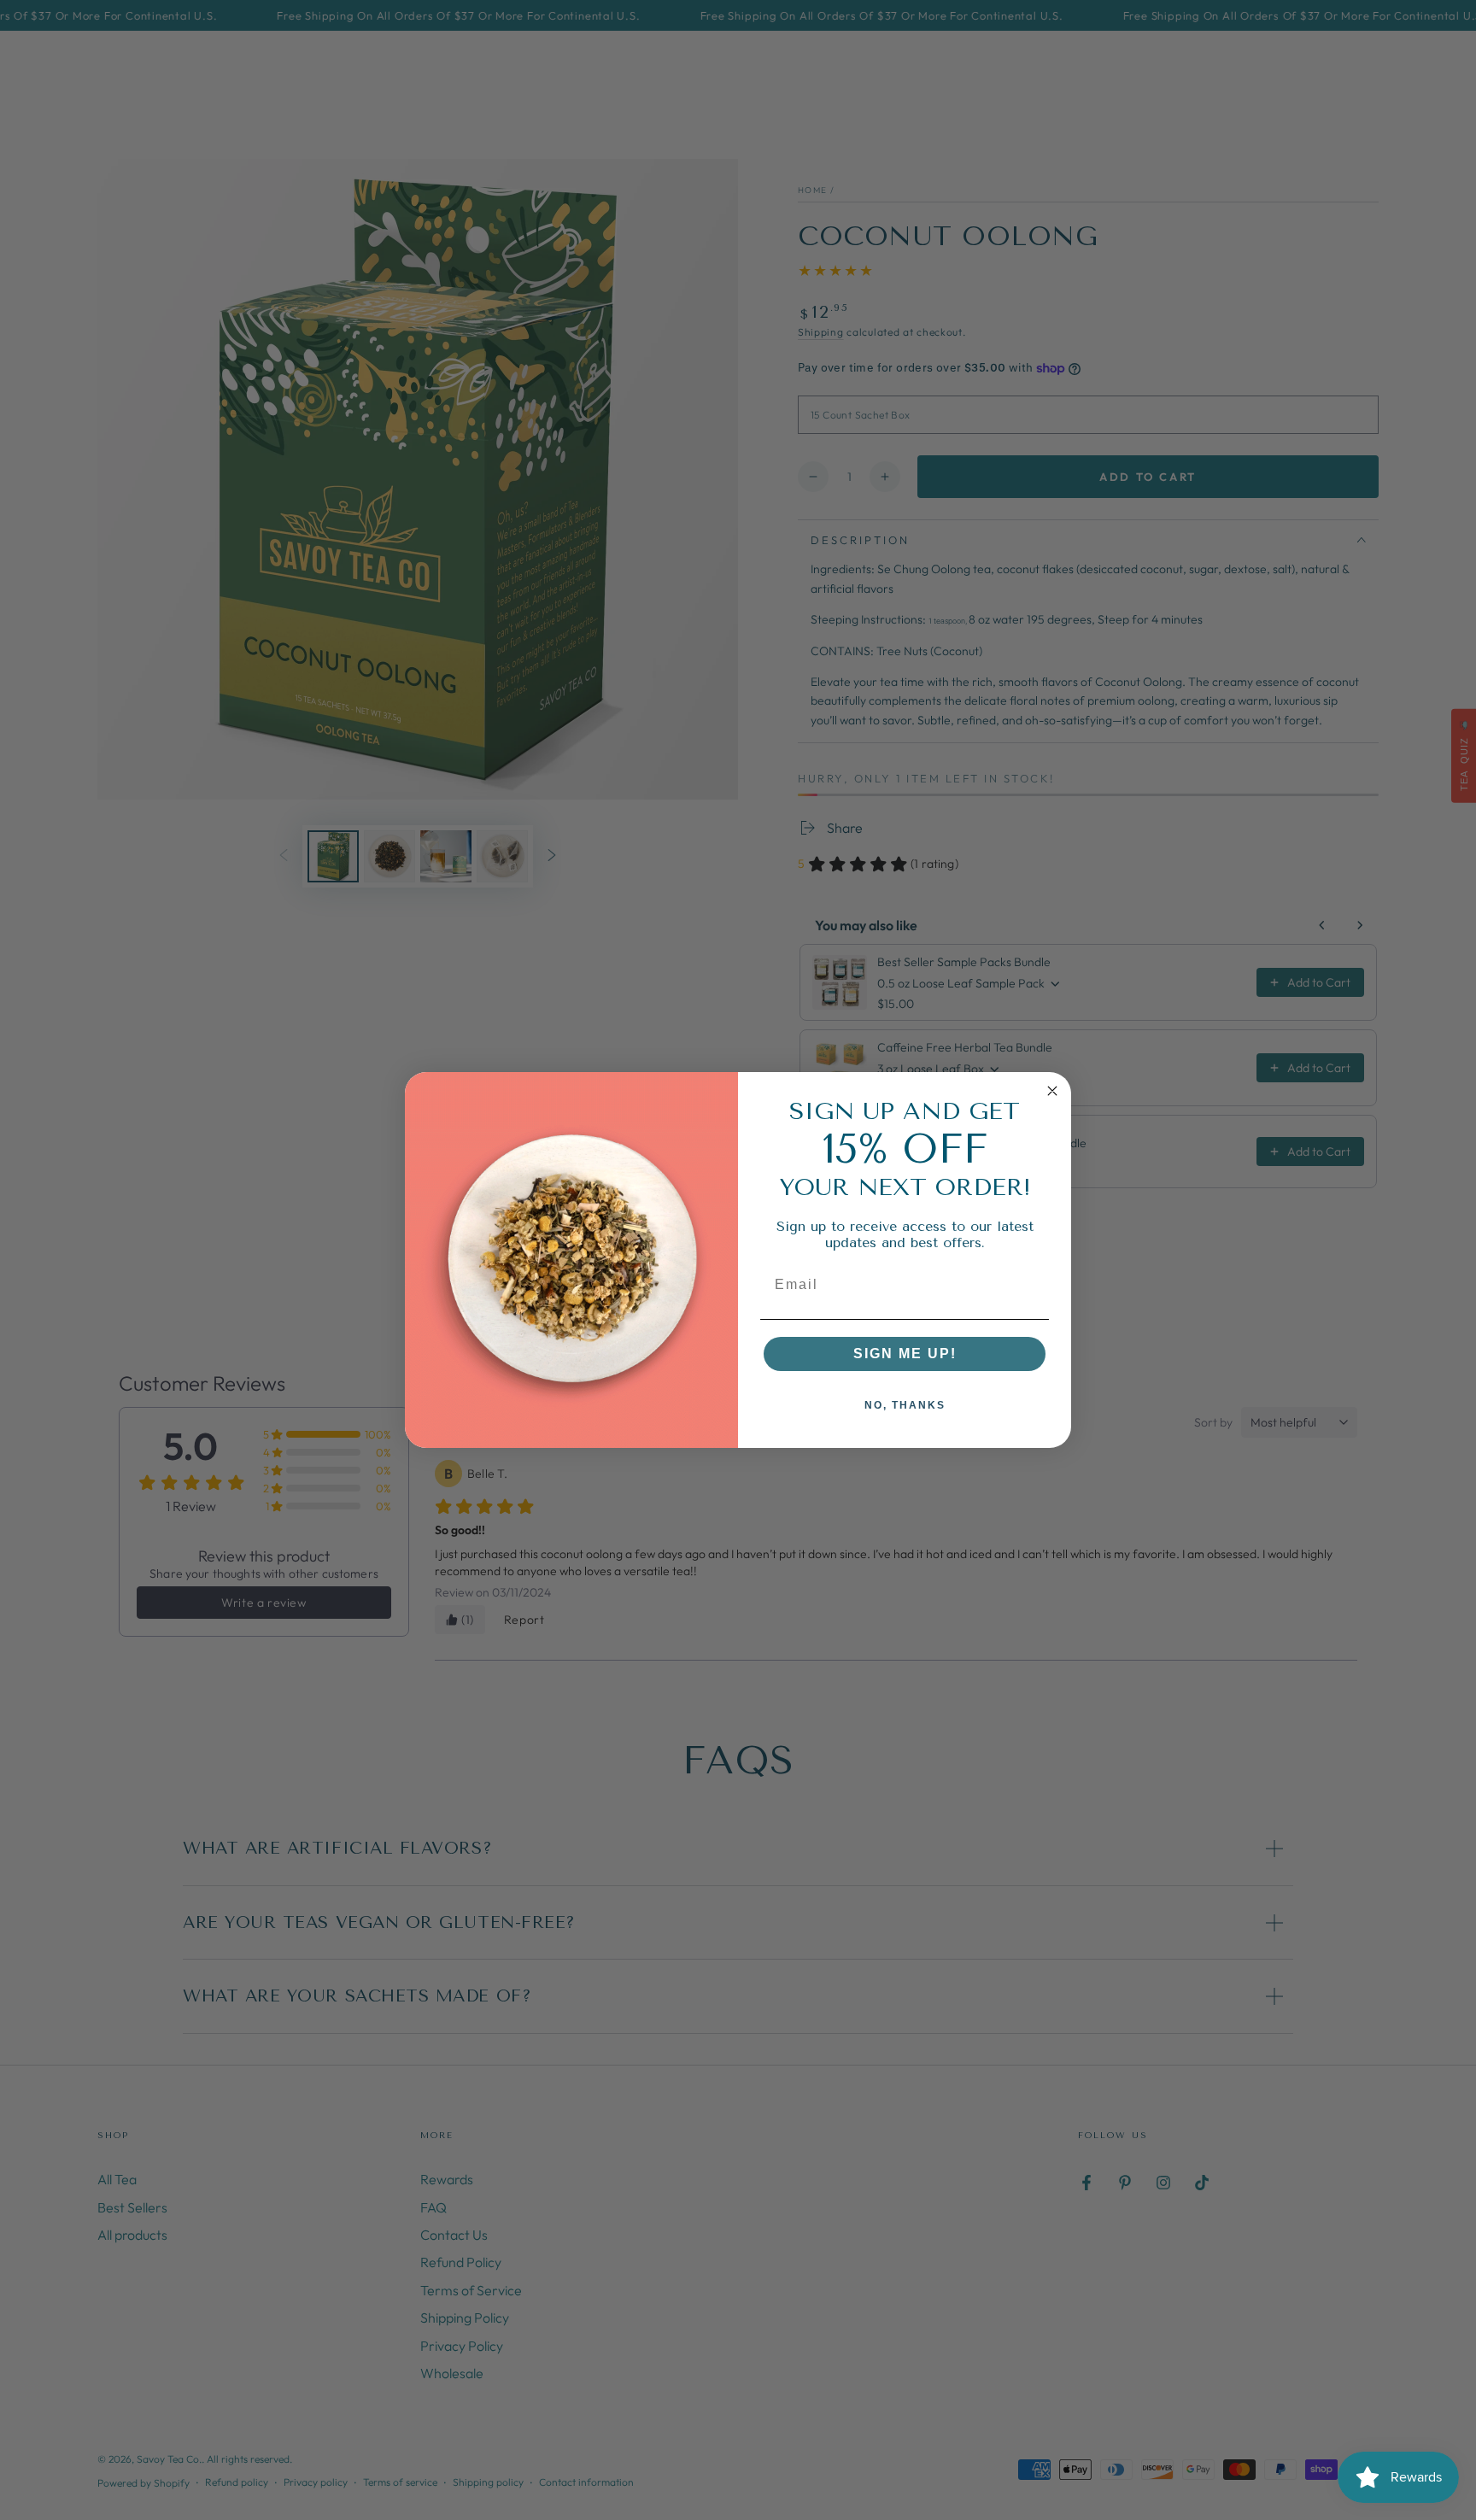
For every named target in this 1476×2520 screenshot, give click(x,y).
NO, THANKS (905, 1405)
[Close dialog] (1052, 1091)
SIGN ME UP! (905, 1354)
